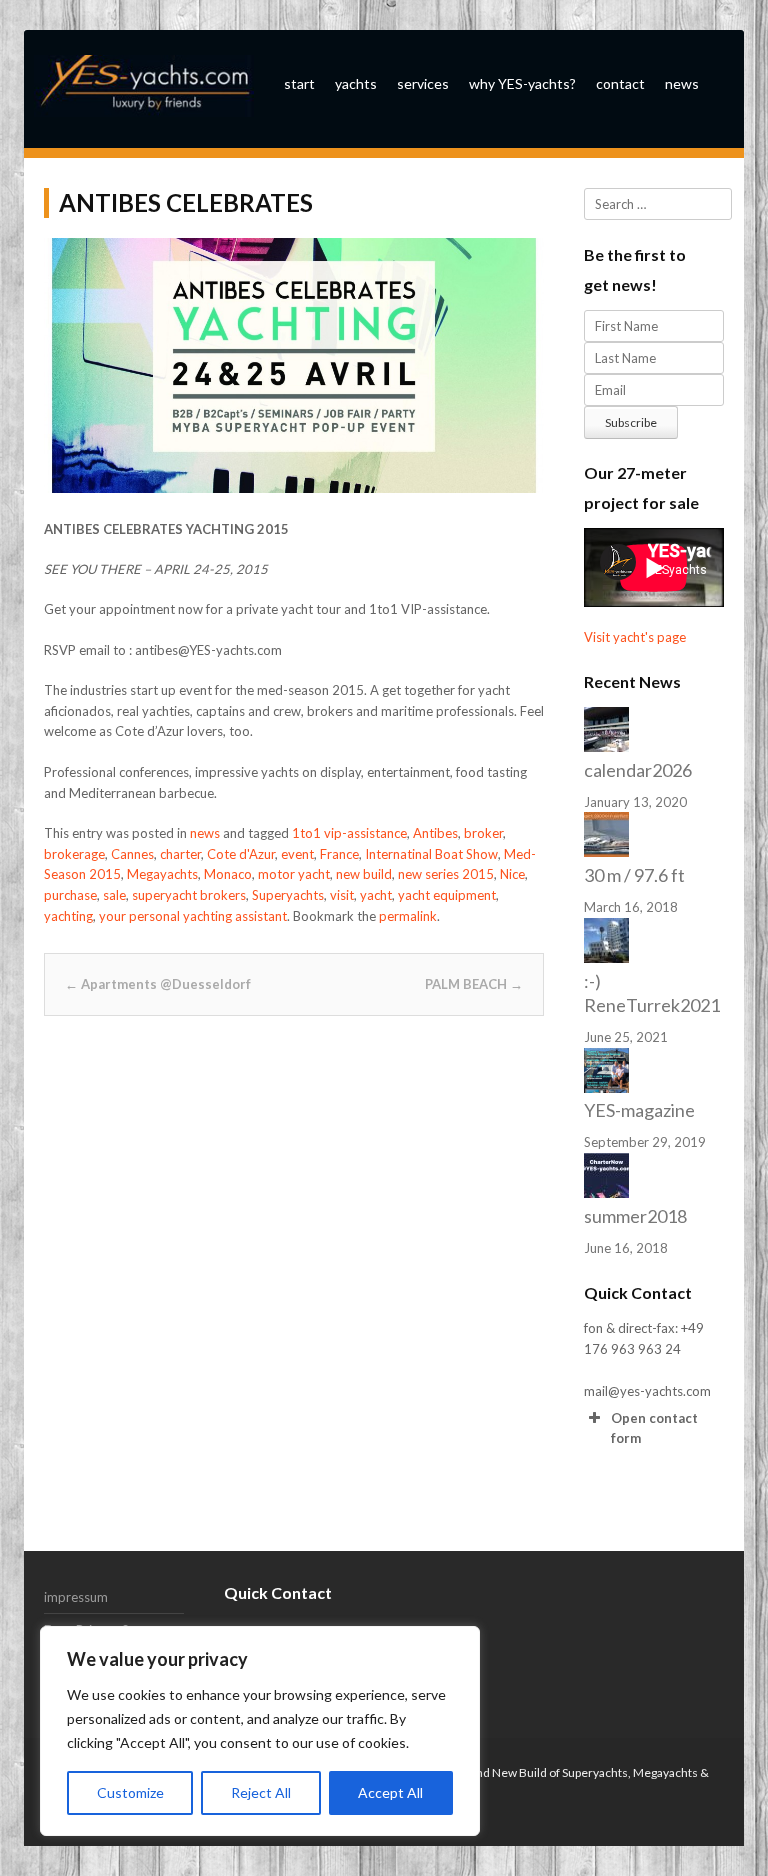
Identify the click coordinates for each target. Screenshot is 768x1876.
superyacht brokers (189, 895)
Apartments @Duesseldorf (158, 984)
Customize (130, 1792)
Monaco (228, 874)
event (297, 854)
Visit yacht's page (635, 637)
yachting (68, 916)
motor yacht (294, 874)
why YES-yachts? (522, 83)
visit (342, 895)
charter (180, 854)
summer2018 (635, 1216)
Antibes (435, 833)
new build (364, 874)
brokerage (74, 854)
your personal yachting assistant (193, 916)
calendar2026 (638, 770)
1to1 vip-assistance (349, 833)
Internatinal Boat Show (431, 854)
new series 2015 (446, 874)
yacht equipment (447, 895)
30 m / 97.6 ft (634, 875)
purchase (70, 895)
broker (483, 833)
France (339, 854)
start (299, 83)
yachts (356, 83)
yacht (376, 895)
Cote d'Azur (241, 854)
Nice (512, 874)
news (682, 83)
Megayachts (162, 874)
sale (114, 895)
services (423, 83)
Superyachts (288, 895)
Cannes (132, 854)
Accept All (390, 1792)
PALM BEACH (474, 984)
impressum (76, 1597)
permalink (408, 916)
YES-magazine (639, 1110)
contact (620, 83)
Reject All (261, 1792)
